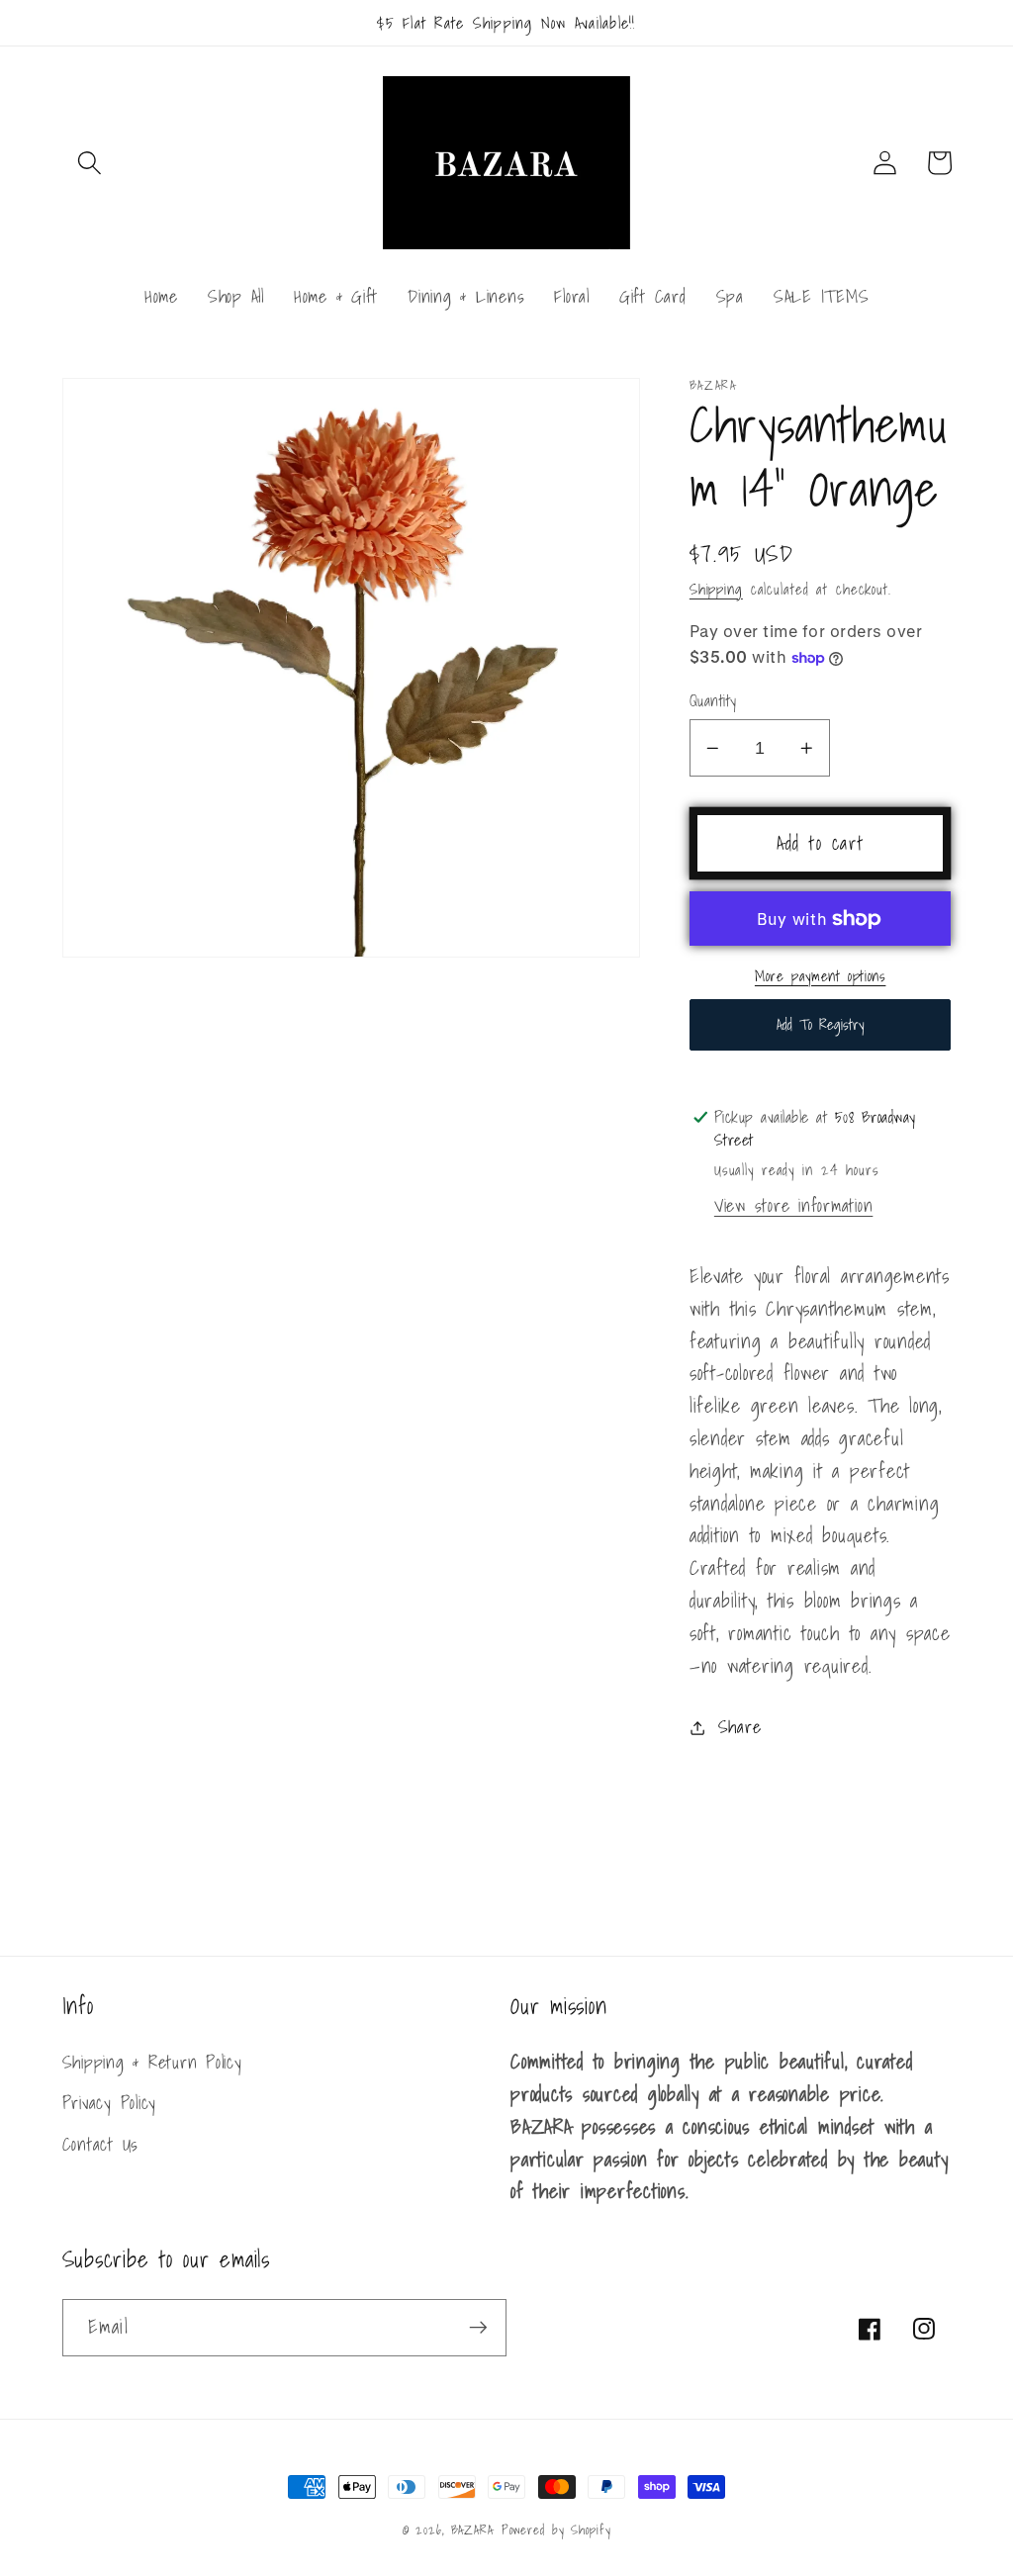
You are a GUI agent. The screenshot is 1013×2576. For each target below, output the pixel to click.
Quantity (713, 701)
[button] (90, 163)
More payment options (821, 976)
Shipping (716, 589)
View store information (794, 1205)
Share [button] (740, 1728)
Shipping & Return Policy (152, 2063)
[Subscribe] (478, 2328)
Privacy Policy (110, 2103)
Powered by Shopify (556, 2530)
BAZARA (472, 2530)
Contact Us (101, 2144)
